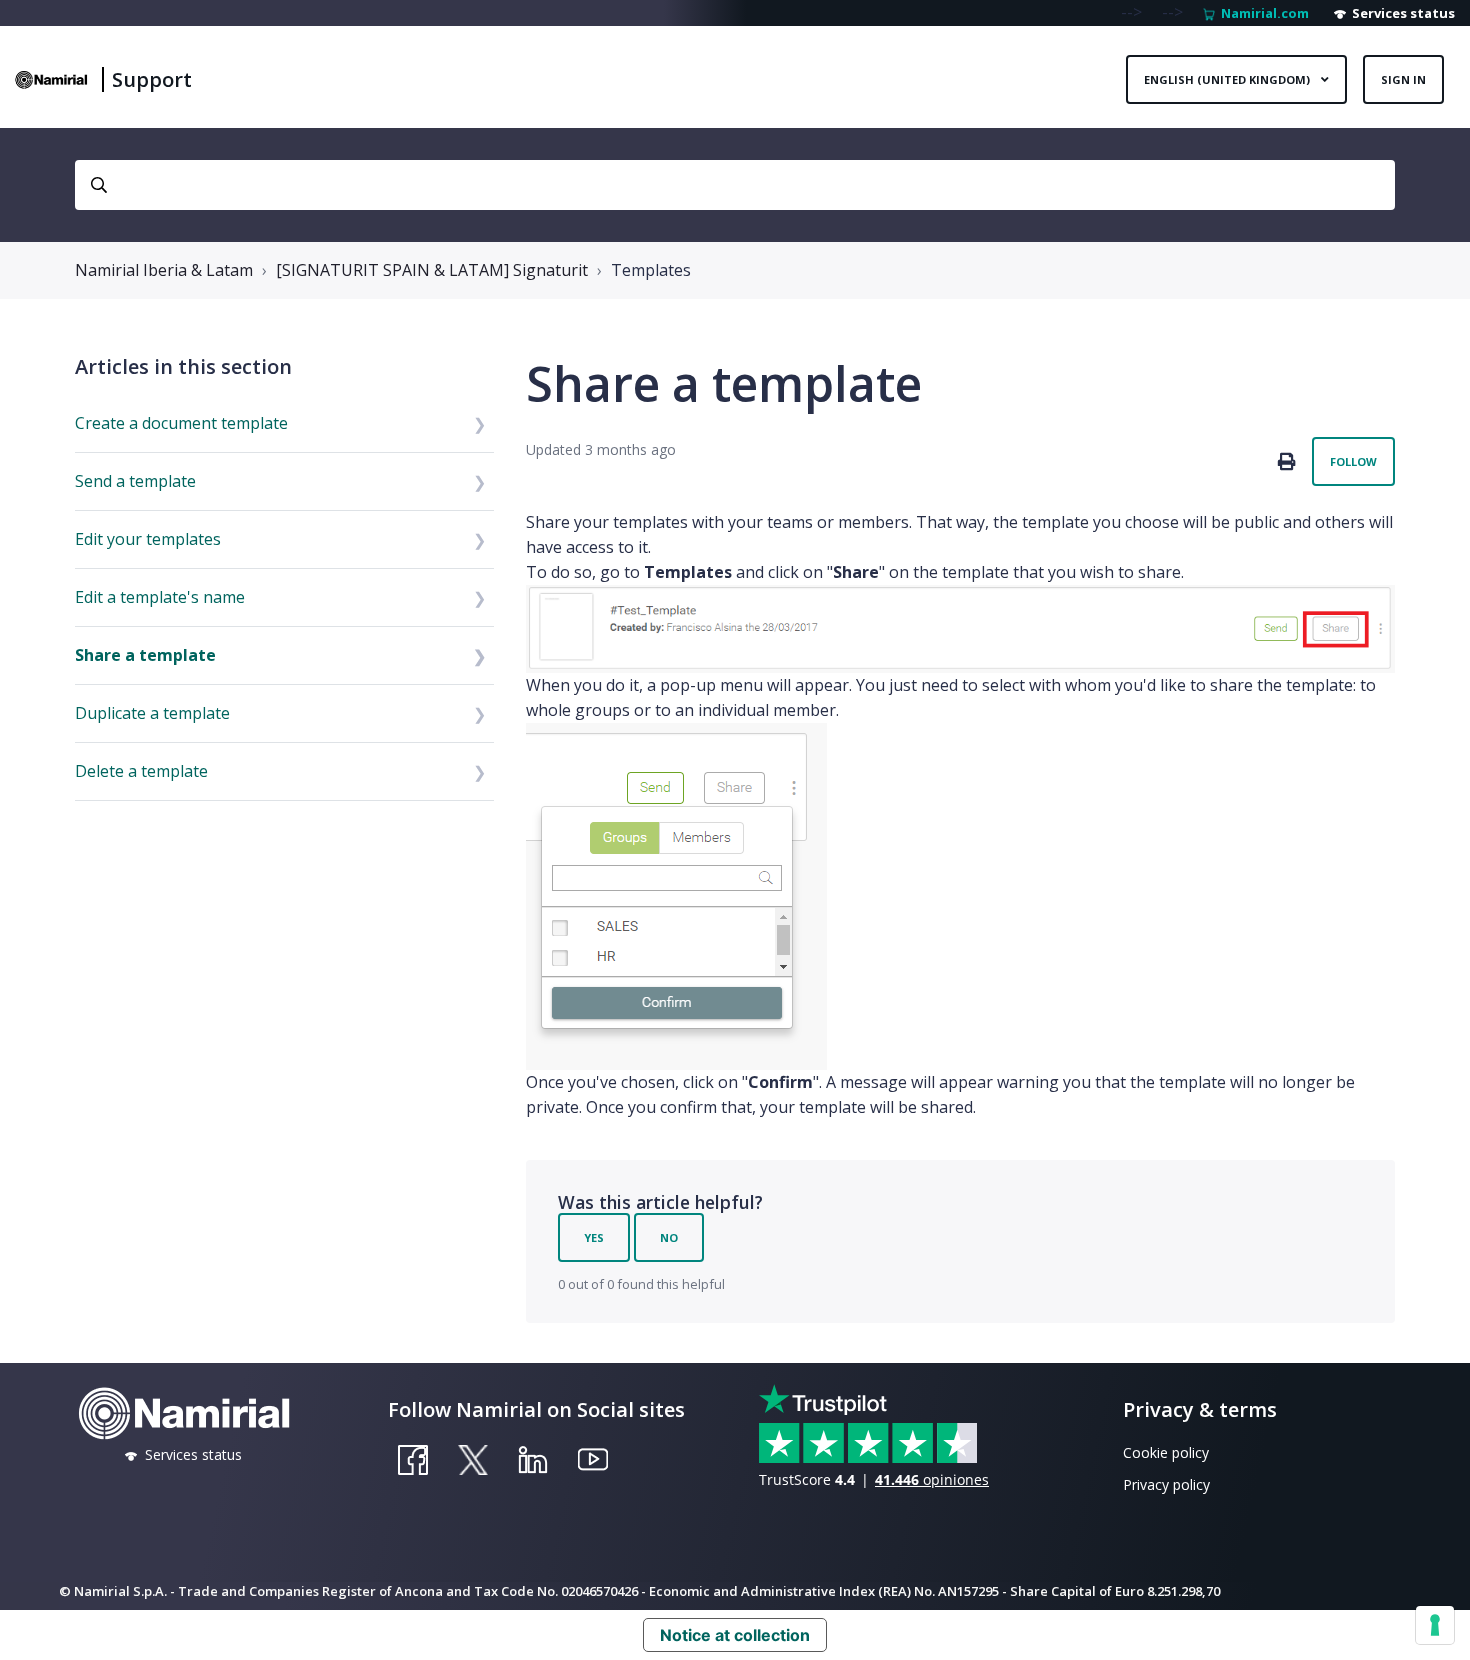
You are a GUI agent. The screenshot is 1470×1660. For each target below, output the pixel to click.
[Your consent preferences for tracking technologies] (1435, 1625)
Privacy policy (1166, 1484)
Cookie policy (1166, 1452)
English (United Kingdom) (1228, 79)
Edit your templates (148, 539)
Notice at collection (735, 1635)
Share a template (145, 655)
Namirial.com (1262, 13)
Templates (651, 270)
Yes (594, 1237)
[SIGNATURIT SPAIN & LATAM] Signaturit (432, 270)
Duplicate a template (152, 713)
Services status (1400, 13)
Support (152, 79)
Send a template (135, 481)
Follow (1353, 461)
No (669, 1237)
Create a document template (181, 423)
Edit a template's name (160, 597)
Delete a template (141, 771)
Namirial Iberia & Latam (164, 270)
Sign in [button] (1403, 79)
